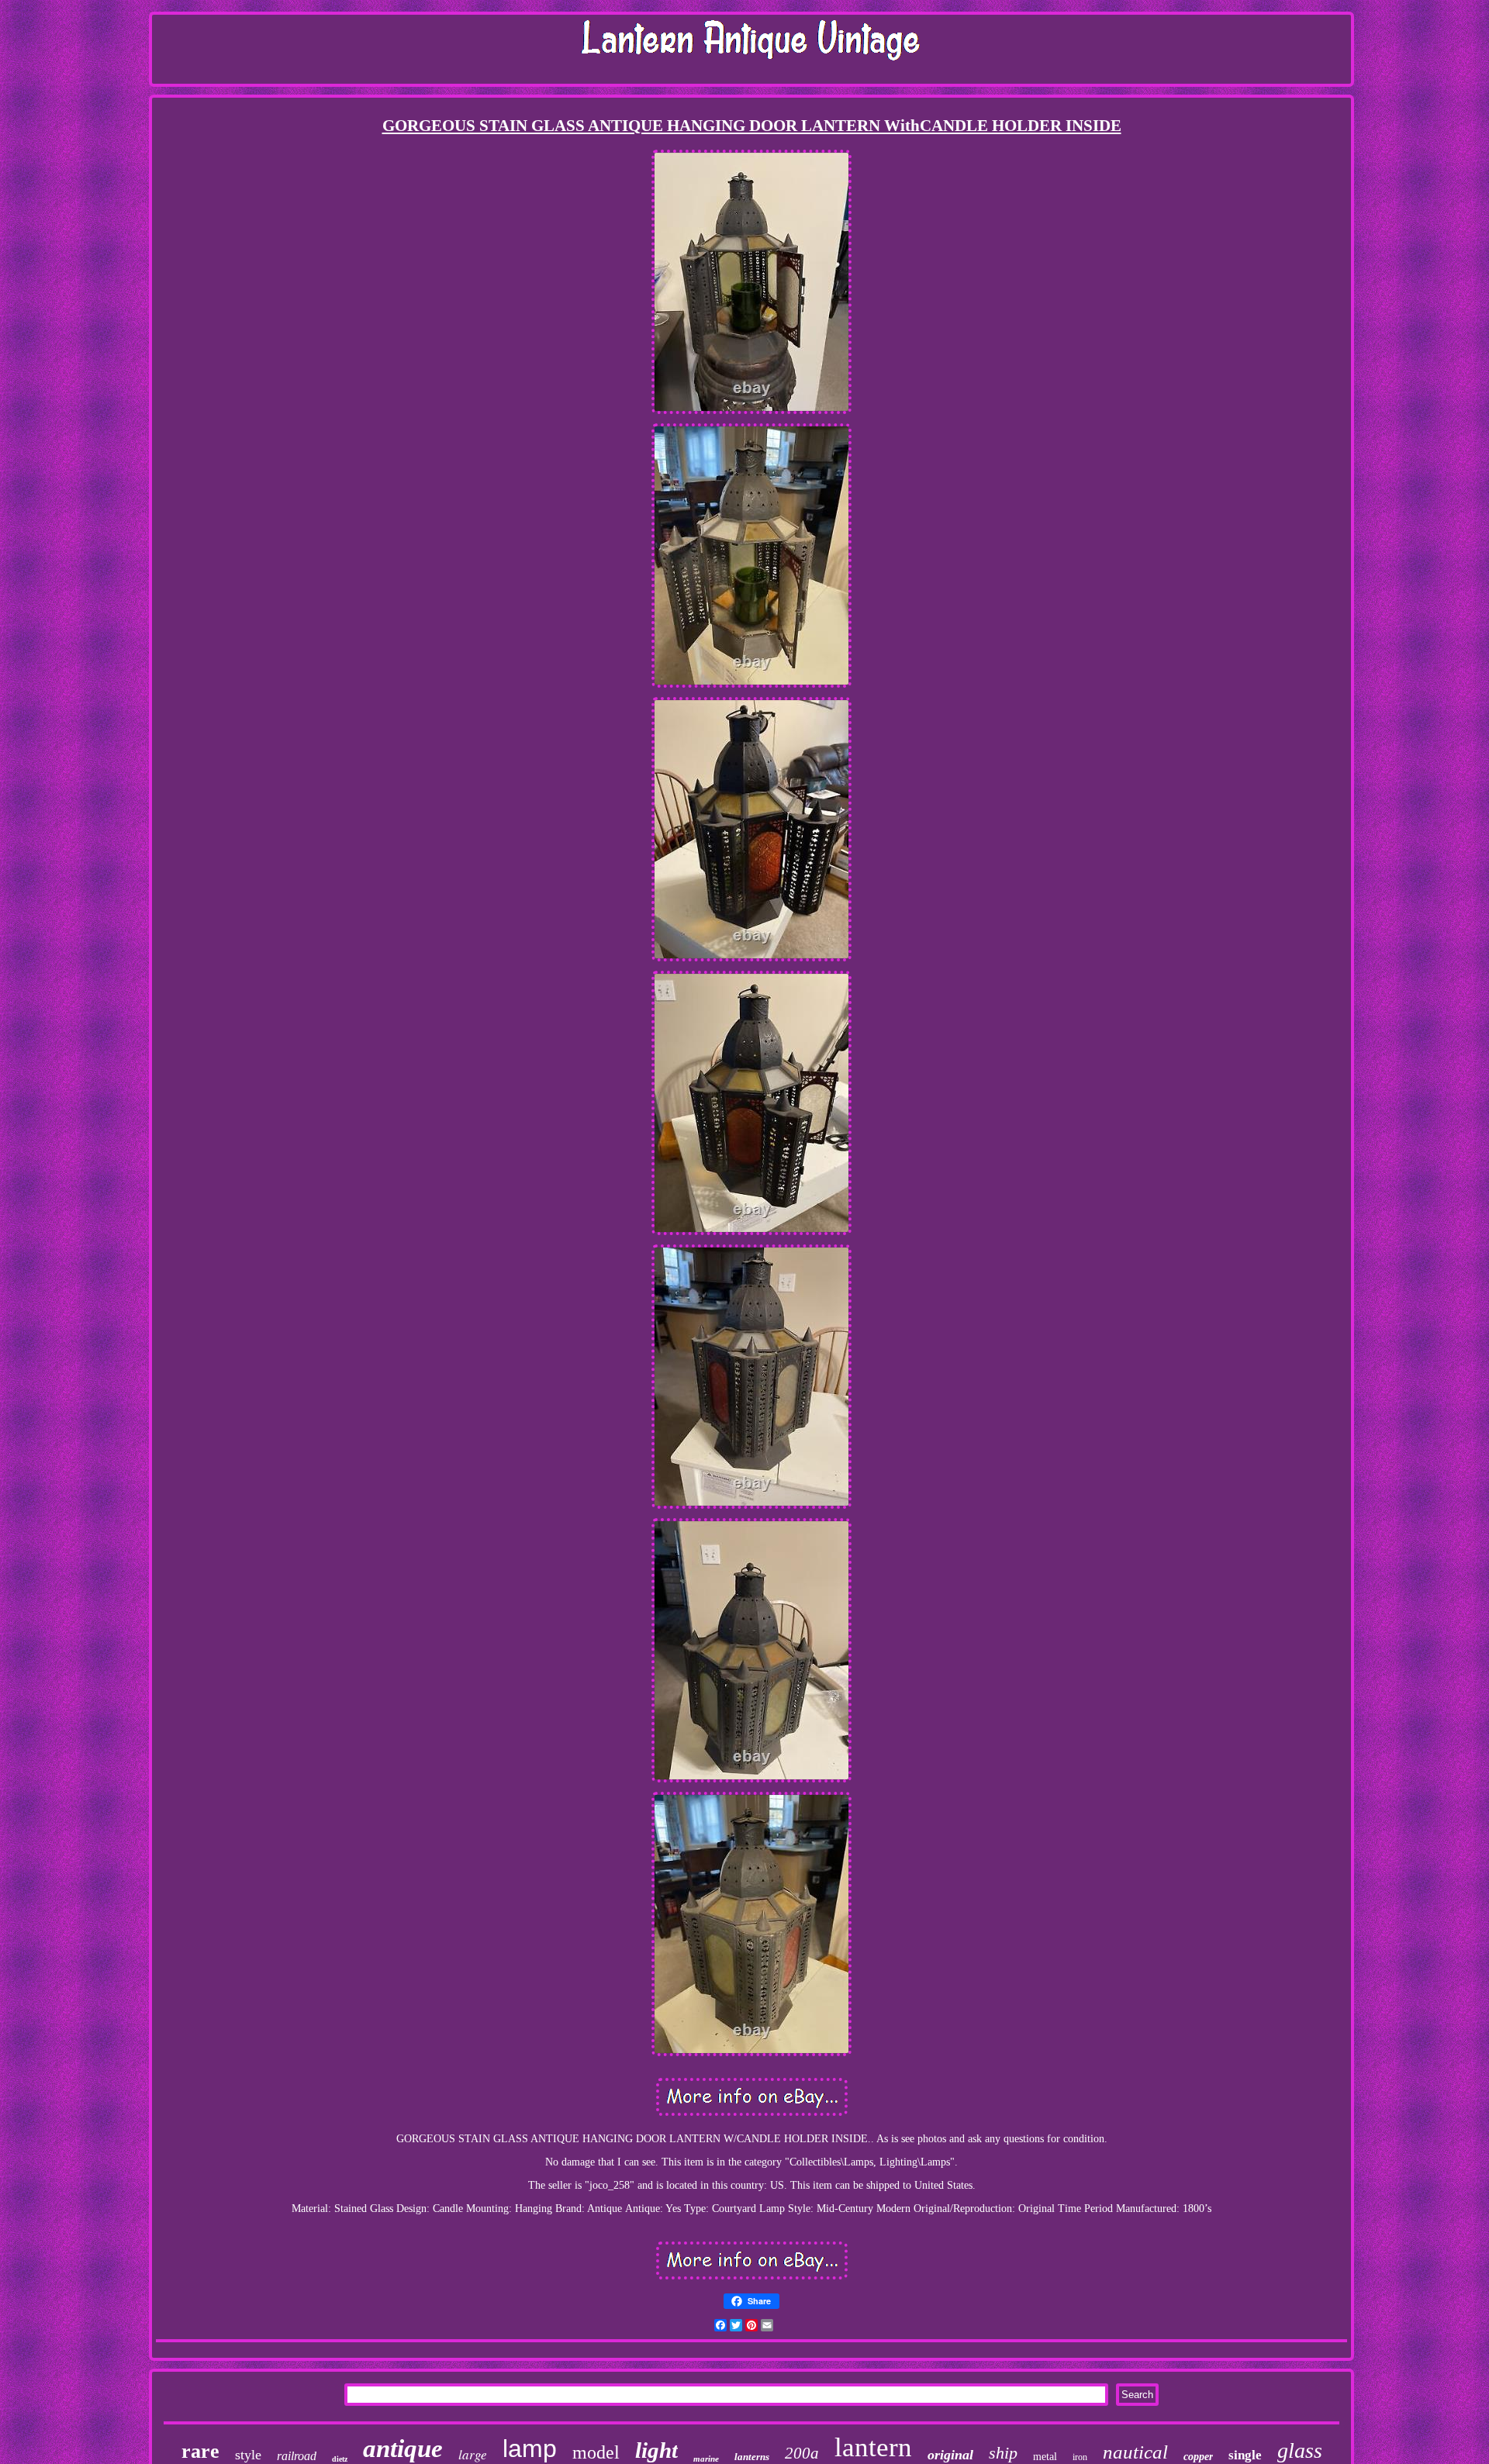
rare (200, 2451)
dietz (340, 2459)
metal (1045, 2457)
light (656, 2450)
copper (1198, 2457)
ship (1003, 2453)
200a (802, 2453)
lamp (530, 2448)
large (473, 2454)
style (248, 2455)
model (596, 2452)
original (950, 2455)
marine (706, 2459)
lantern (873, 2447)
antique (403, 2448)
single (1245, 2455)
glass (1300, 2450)
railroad (297, 2456)
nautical (1135, 2452)
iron (1080, 2457)
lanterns (752, 2457)
